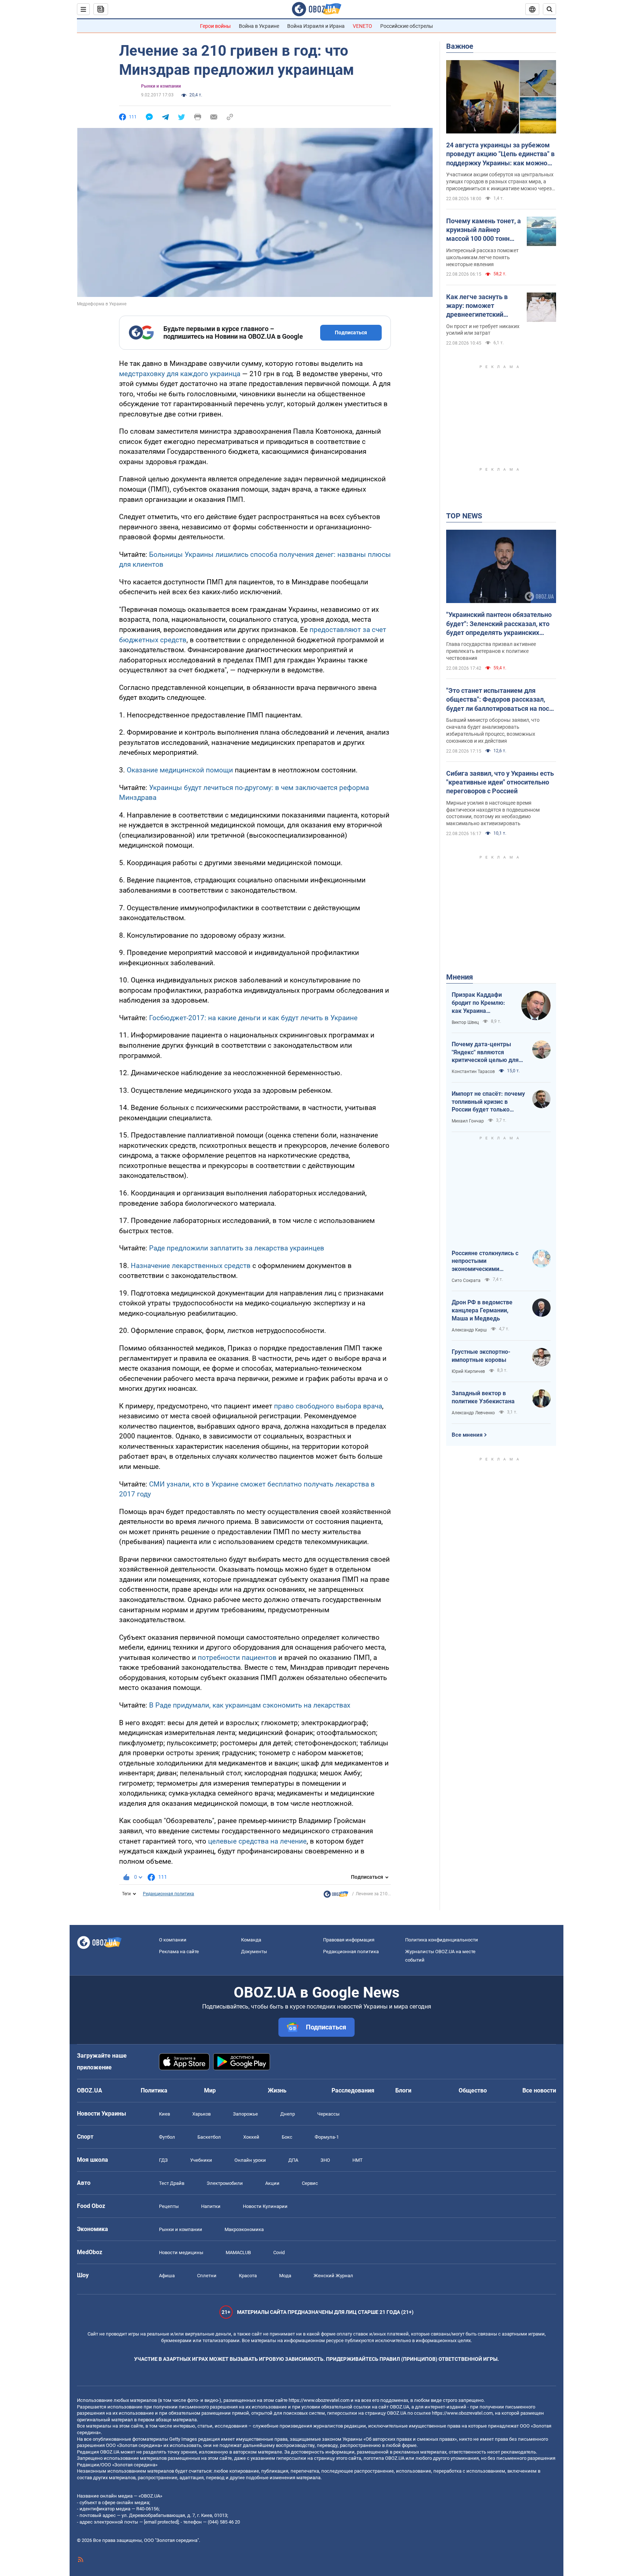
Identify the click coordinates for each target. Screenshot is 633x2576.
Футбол (167, 2137)
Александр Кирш (469, 1330)
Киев (164, 2114)
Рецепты (169, 2206)
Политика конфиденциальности (442, 1940)
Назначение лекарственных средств (191, 1266)
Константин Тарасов (473, 1072)
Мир (210, 2090)
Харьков (201, 2114)
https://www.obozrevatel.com (319, 2400)
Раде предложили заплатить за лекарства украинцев (237, 1248)
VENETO (362, 26)
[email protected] (161, 2522)
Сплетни (207, 2276)
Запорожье (245, 2114)
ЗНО (325, 2160)
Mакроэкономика (244, 2229)
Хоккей (251, 2137)
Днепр (288, 2114)
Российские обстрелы (407, 26)
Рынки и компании (161, 86)
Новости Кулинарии (265, 2206)
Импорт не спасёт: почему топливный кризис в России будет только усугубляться (488, 1102)
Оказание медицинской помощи (180, 770)
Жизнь (277, 2090)
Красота (248, 2276)
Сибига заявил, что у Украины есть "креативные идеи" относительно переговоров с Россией (500, 782)
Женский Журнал (333, 2276)
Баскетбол (209, 2137)
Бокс (287, 2137)
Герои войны (215, 26)
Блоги (403, 2090)
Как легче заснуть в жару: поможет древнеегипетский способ (477, 306)
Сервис (310, 2183)
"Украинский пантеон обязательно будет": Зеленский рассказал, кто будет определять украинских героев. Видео (499, 624)
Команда (251, 1940)
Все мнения (467, 1435)
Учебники (201, 2160)
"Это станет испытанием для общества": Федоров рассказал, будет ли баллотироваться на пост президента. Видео (499, 700)
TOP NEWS (464, 516)
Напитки (211, 2206)
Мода (285, 2276)
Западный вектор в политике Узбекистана (483, 1397)
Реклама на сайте (179, 1952)
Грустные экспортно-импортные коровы (481, 1356)
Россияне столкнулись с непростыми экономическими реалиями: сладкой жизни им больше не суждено (488, 1261)
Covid (279, 2252)
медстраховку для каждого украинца (180, 374)
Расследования (353, 2090)
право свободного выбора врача (328, 1406)
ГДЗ (163, 2160)
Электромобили (225, 2183)
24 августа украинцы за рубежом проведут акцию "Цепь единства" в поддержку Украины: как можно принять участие (500, 154)
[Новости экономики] (336, 1896)
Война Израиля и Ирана (316, 26)
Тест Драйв (172, 2183)
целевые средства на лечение (257, 1841)
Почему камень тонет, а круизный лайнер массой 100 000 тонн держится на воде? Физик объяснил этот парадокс (484, 230)
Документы (254, 1952)
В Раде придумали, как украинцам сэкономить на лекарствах (250, 1705)
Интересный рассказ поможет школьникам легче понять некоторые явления (482, 257)
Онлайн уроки (250, 2160)
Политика (154, 2090)
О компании (173, 1940)
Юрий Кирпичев (468, 1371)
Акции (272, 2183)
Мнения (460, 977)
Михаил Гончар (468, 1121)
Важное (460, 46)
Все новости (539, 2090)
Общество (473, 2090)
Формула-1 (327, 2137)
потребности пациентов (237, 1658)
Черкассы (328, 2114)
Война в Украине (259, 26)
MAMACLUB (238, 2252)
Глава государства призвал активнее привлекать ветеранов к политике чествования (491, 651)
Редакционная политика (169, 1894)
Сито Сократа (466, 1280)
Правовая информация (349, 1940)
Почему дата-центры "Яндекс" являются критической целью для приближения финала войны (485, 1052)
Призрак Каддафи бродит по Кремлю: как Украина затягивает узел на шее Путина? (478, 1003)
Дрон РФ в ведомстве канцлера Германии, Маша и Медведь (482, 1310)
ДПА (293, 2160)
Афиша (167, 2276)
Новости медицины (181, 2252)
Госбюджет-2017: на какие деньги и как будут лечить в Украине (253, 1018)
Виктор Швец (465, 1022)
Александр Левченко (473, 1413)
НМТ (358, 2160)
